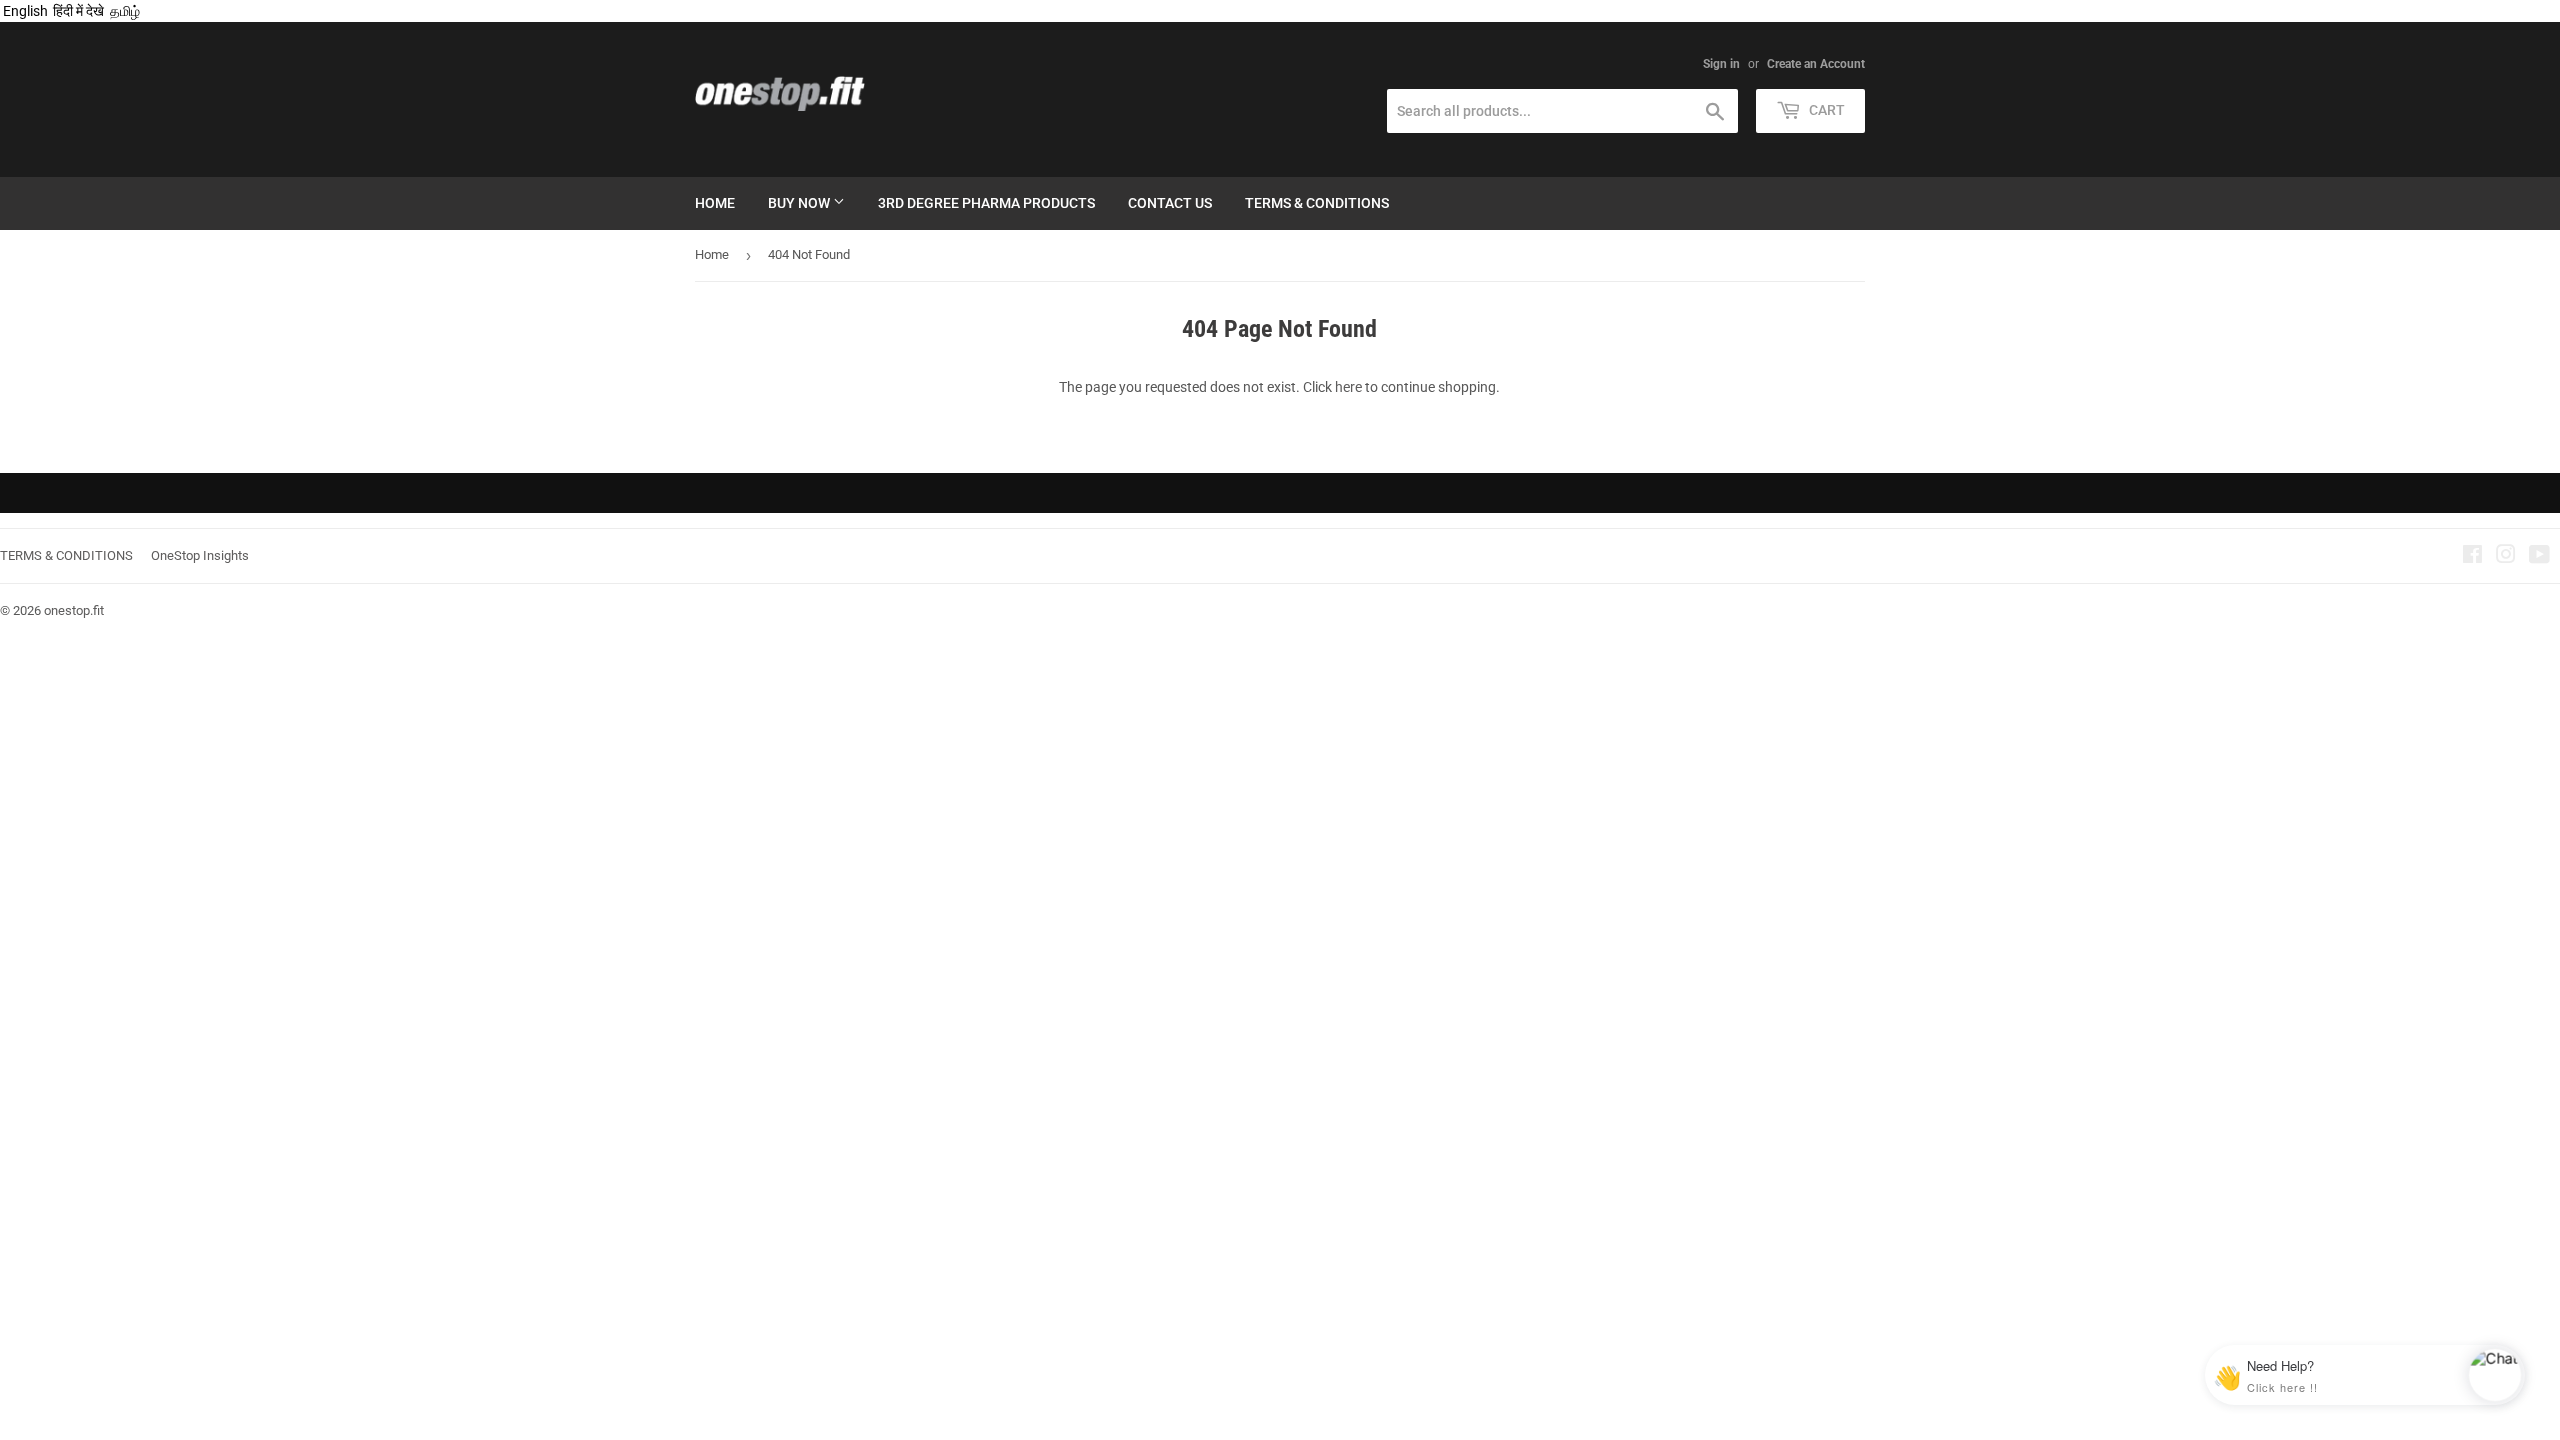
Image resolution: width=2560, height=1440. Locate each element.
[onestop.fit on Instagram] (2506, 557)
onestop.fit (74, 610)
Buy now (800, 203)
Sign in (1721, 64)
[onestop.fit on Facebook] (2472, 557)
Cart (1825, 110)
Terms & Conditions (1317, 203)
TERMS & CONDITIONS (66, 555)
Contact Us (1170, 203)
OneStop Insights (200, 555)
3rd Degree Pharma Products (986, 203)
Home (715, 203)
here (1348, 387)
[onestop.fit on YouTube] (2539, 557)
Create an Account (1816, 64)
